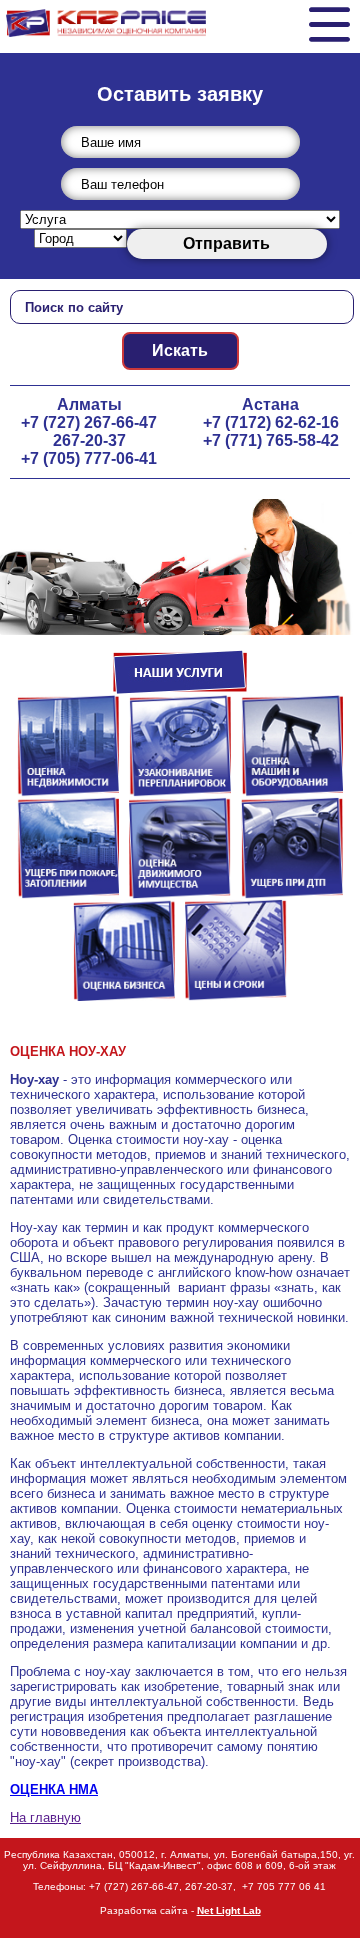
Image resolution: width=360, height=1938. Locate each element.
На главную (45, 1817)
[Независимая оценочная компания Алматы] (106, 18)
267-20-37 (89, 440)
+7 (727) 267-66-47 (89, 422)
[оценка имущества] (180, 894)
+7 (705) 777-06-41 (89, 458)
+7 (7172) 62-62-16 (271, 422)
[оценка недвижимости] (68, 792)
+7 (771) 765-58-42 (271, 440)
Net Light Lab (229, 1910)
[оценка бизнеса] (124, 996)
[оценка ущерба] (180, 567)
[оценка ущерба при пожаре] (68, 894)
